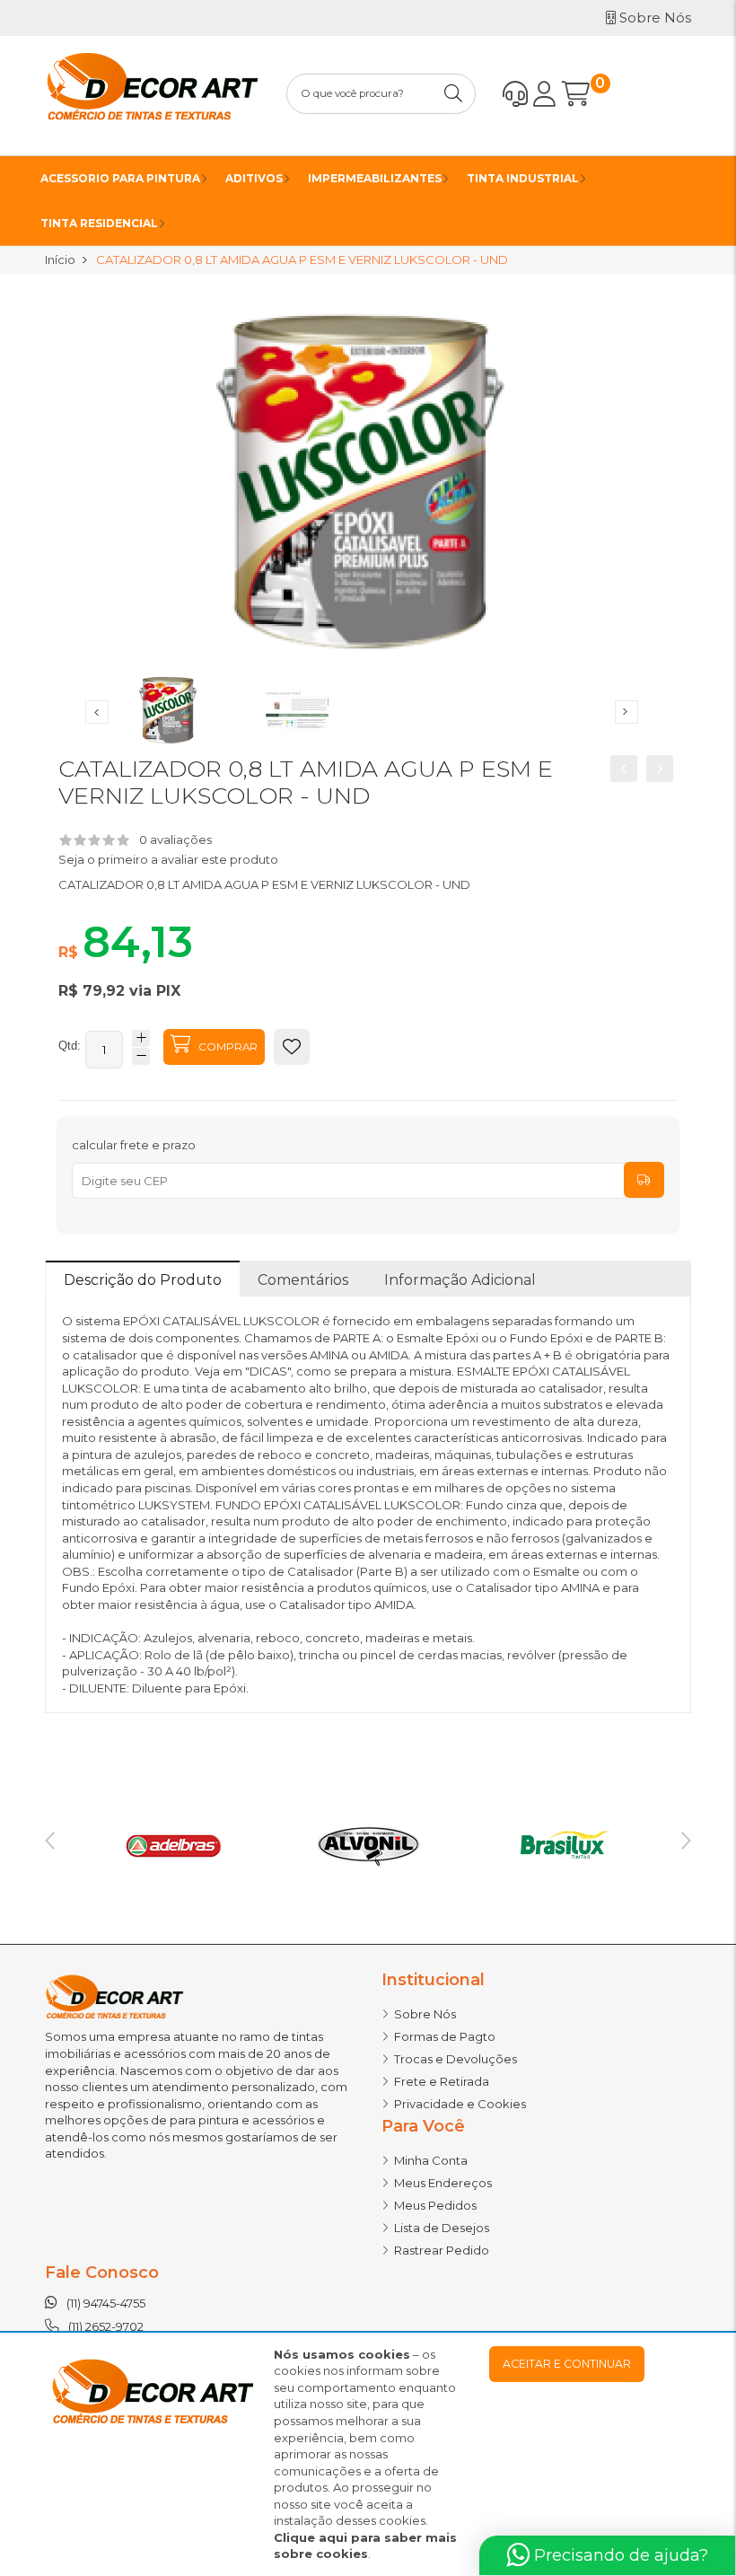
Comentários (303, 1280)
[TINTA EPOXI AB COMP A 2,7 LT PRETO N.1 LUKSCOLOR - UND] (624, 769)
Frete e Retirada (442, 2081)
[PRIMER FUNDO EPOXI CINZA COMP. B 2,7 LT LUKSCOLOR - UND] (660, 769)
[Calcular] (644, 1180)
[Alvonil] (368, 1843)
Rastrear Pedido (442, 2250)
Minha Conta (431, 2160)
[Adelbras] (173, 1843)
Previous (97, 712)
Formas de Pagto (445, 2036)
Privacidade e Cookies (460, 2104)
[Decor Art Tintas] (152, 95)
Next (626, 712)
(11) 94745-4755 (106, 2303)
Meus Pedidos (435, 2205)
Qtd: (70, 1046)
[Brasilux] (563, 1843)
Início (60, 259)
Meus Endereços (443, 2183)
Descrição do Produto (143, 1280)
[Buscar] (456, 94)
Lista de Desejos (442, 2228)
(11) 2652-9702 (106, 2326)
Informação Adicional (460, 1280)
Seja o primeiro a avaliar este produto (168, 859)
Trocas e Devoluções (456, 2059)
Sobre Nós (425, 2014)
